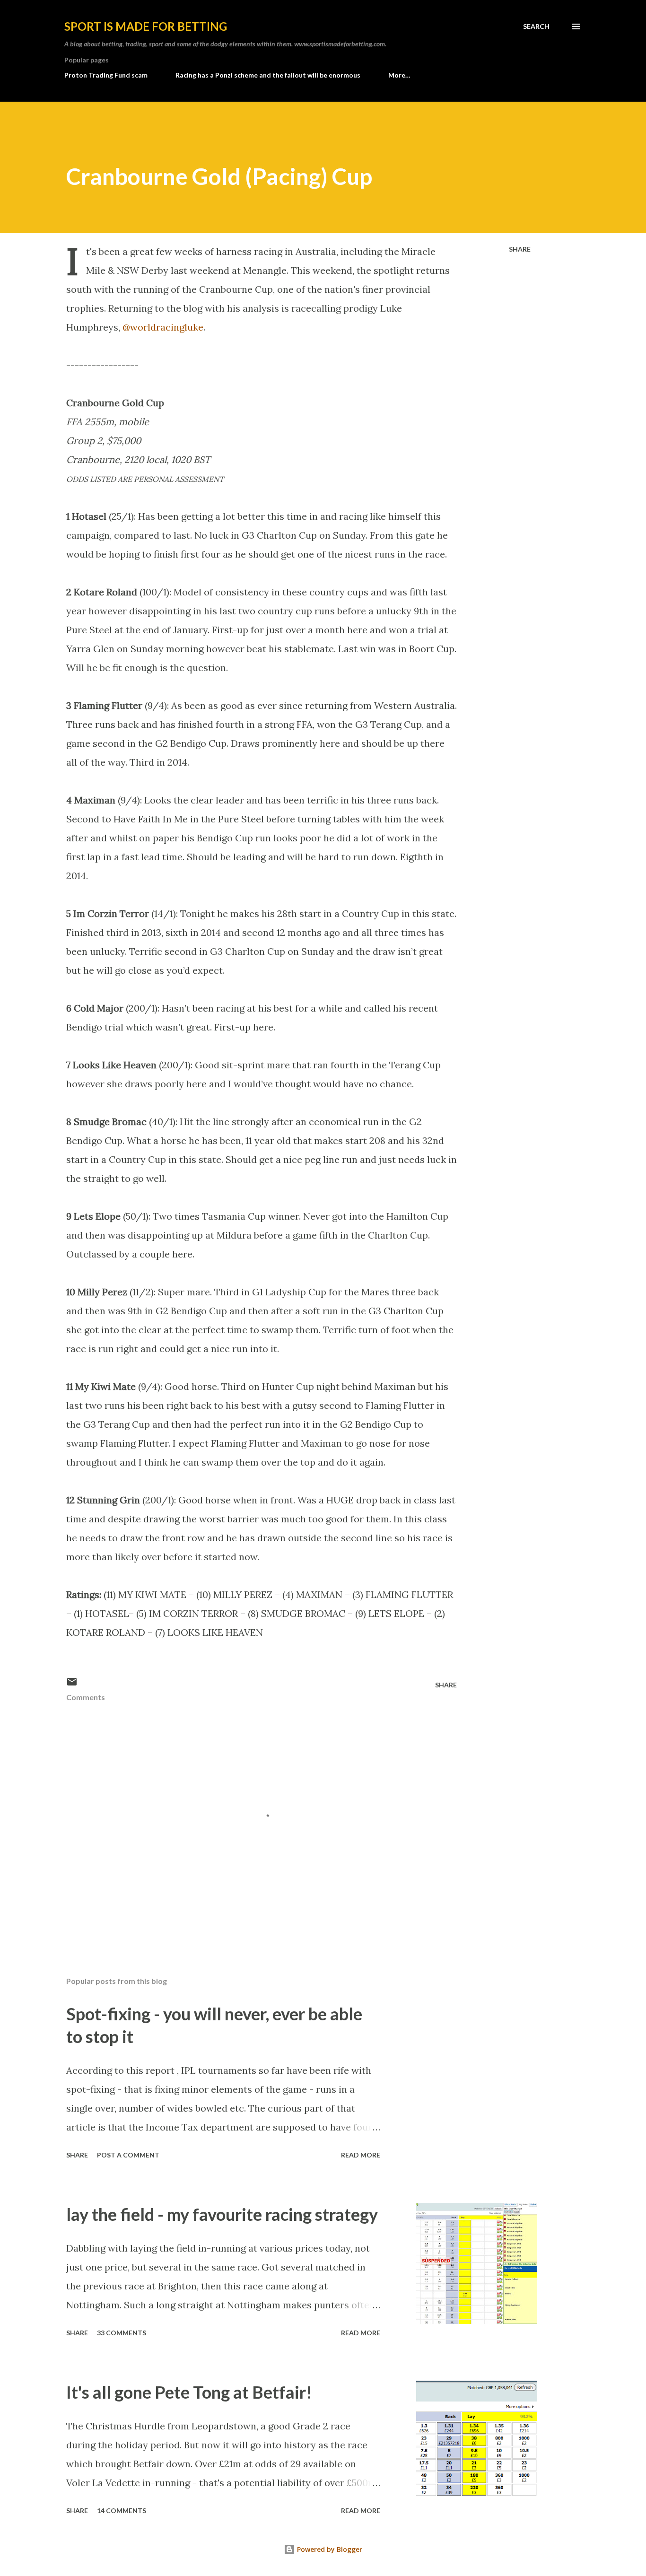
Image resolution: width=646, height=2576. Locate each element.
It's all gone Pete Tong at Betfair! (189, 2392)
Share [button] (520, 249)
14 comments (122, 2511)
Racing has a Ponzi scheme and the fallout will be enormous (268, 75)
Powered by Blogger (329, 2549)
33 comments (122, 2333)
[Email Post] (72, 1685)
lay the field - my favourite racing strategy (222, 2214)
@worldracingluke (163, 327)
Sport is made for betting (146, 26)
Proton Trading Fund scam (106, 75)
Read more (361, 2155)
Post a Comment (128, 2155)
